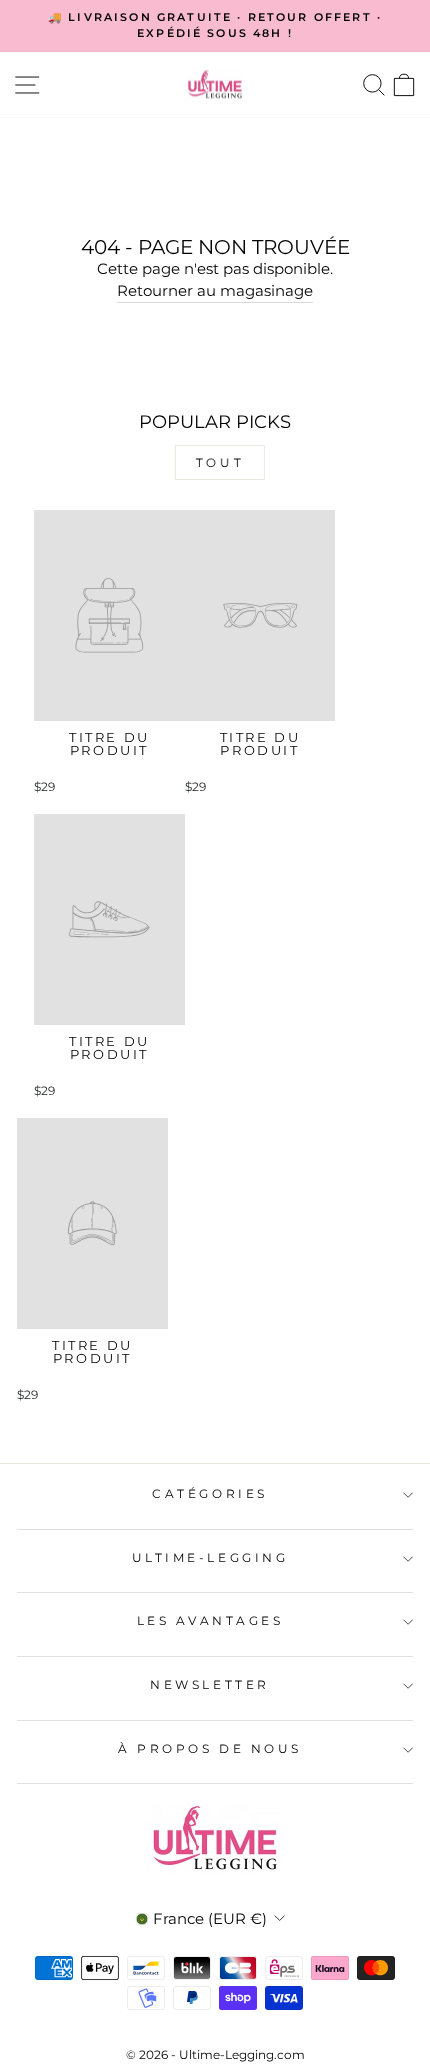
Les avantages (210, 1621)
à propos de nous (210, 1749)
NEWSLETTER (209, 1685)
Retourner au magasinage (215, 291)
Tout (216, 462)
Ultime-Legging (210, 1558)
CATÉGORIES (209, 1494)
